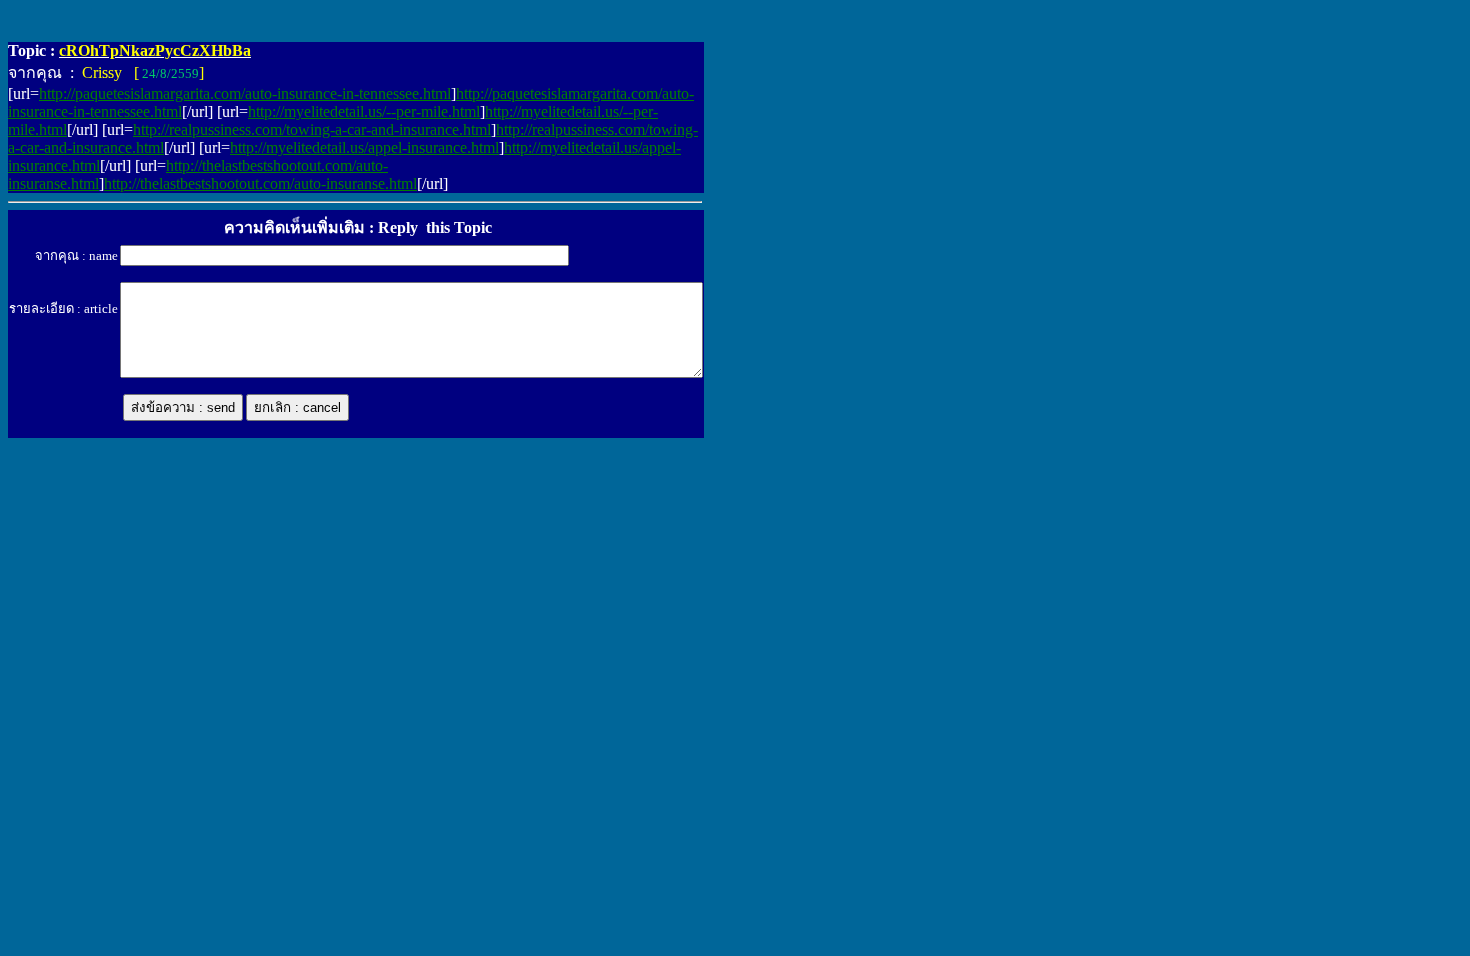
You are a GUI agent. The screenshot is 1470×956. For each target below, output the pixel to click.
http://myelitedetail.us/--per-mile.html (364, 111)
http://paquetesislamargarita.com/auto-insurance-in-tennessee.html (245, 93)
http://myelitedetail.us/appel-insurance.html (364, 147)
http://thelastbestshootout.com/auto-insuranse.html (260, 183)
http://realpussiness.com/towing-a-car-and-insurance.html (312, 129)
